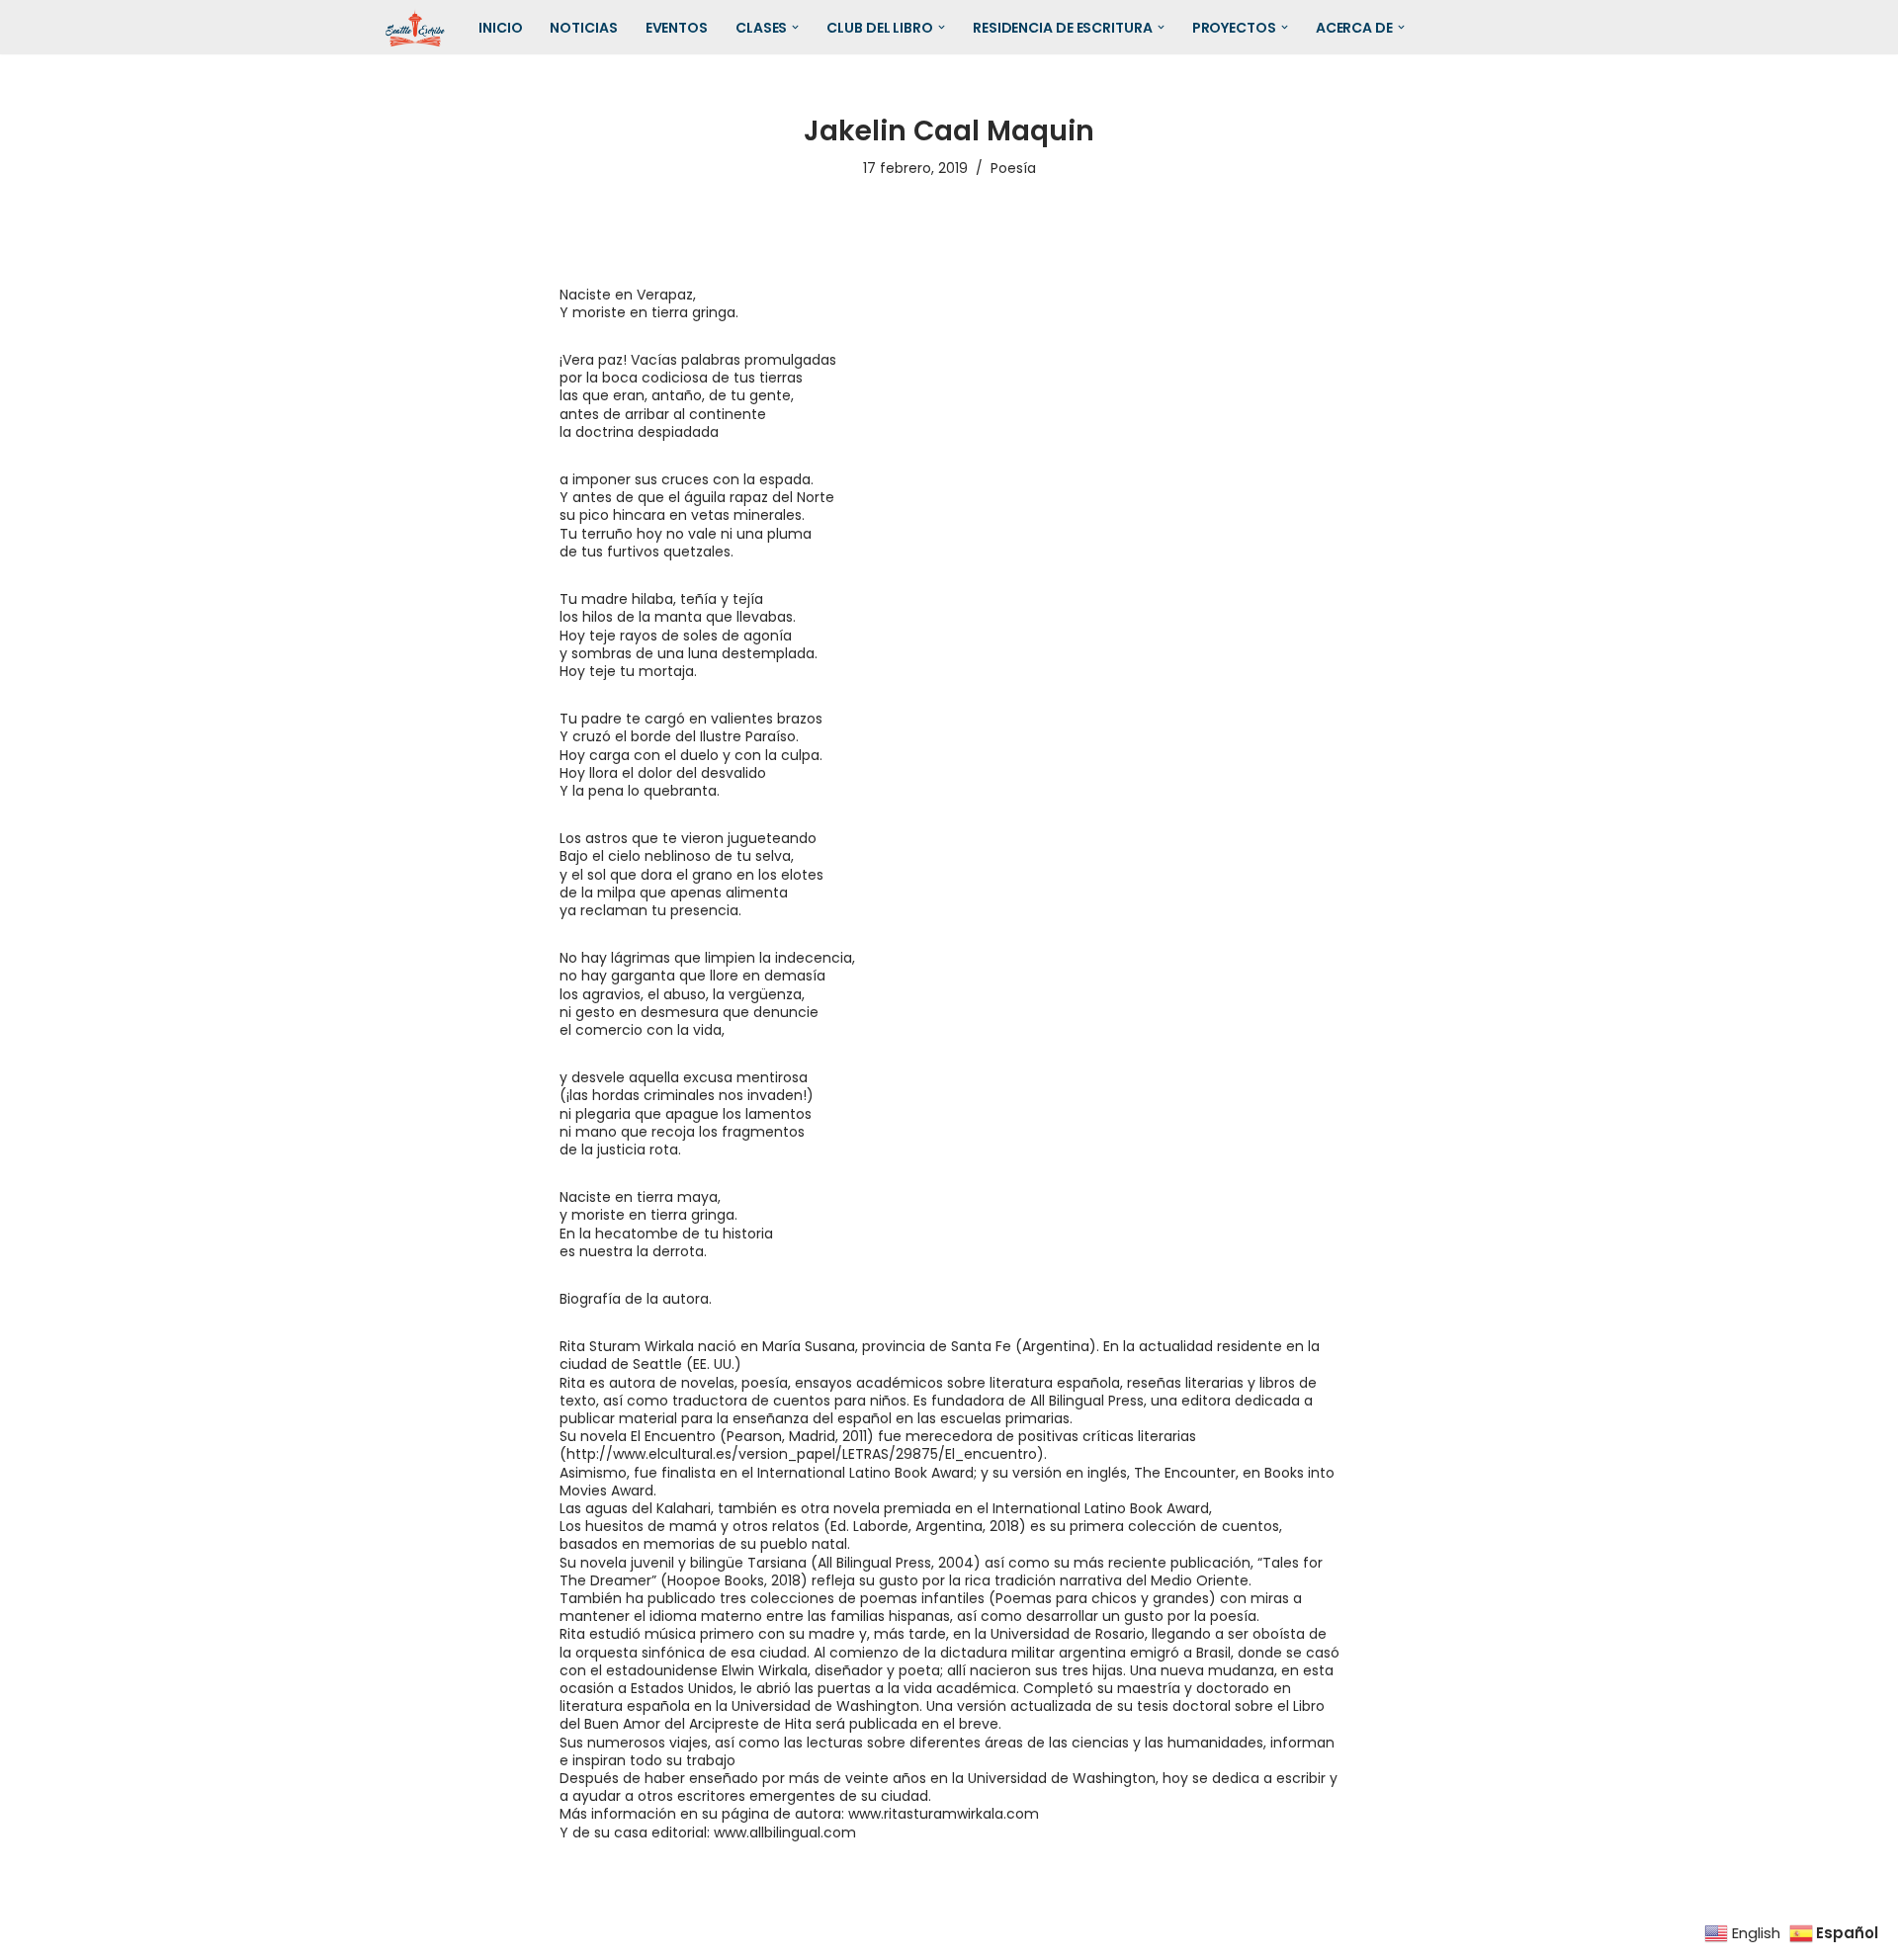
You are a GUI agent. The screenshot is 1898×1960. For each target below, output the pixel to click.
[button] (795, 27)
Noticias (583, 28)
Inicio (500, 28)
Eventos (677, 28)
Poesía (1013, 168)
